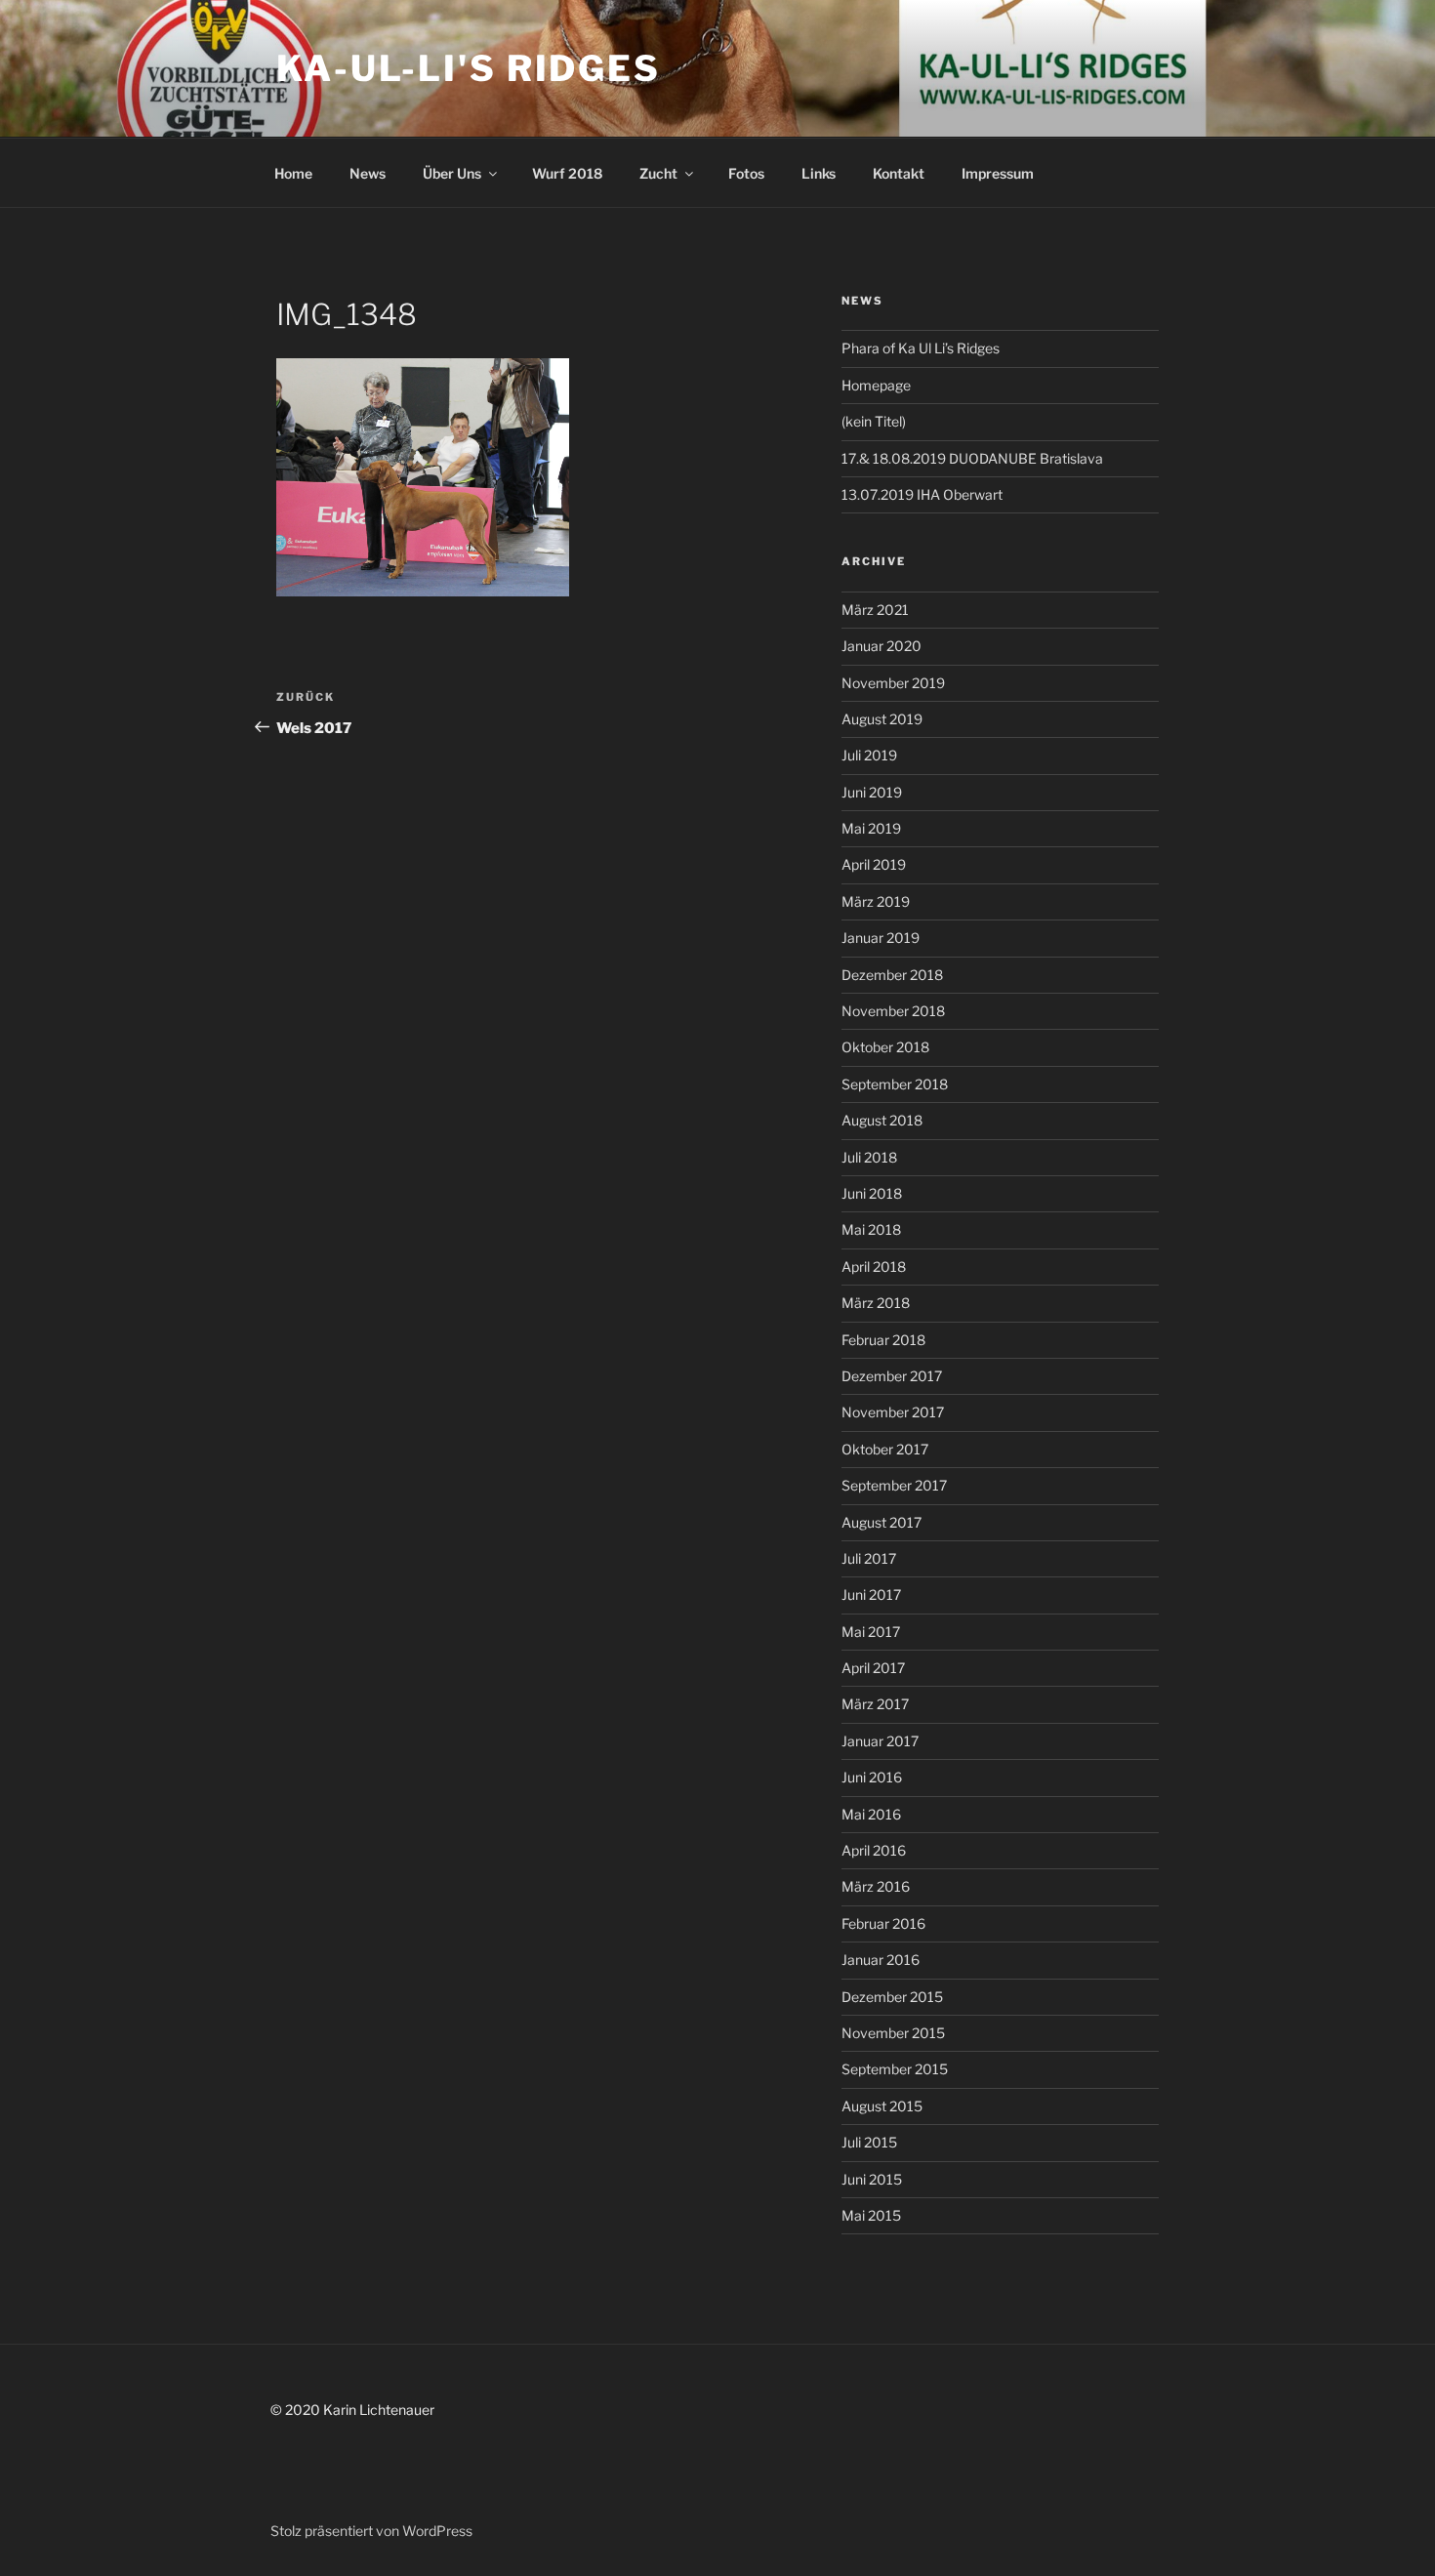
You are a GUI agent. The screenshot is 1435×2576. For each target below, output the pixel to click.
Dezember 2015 (892, 1997)
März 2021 (875, 610)
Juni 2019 (872, 792)
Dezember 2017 (892, 1376)
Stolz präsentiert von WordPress (371, 2531)
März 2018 (876, 1303)
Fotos (746, 173)
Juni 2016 (872, 1777)
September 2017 (894, 1485)
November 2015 (893, 2033)
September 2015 (895, 2069)
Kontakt (899, 173)
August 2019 (882, 719)
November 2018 (893, 1011)
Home (293, 173)
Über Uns (452, 173)
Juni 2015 (872, 2179)
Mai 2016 (871, 1814)
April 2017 (873, 1668)
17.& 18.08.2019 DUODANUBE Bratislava (972, 458)
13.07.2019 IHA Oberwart (922, 494)
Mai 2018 (871, 1229)
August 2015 (882, 2106)
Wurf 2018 (567, 173)
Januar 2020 (881, 646)
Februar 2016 (883, 1923)
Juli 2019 (869, 755)
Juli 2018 (869, 1157)
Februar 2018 (883, 1340)
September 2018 (895, 1084)
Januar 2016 (881, 1960)
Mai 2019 (871, 828)
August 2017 (881, 1522)
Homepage (876, 385)
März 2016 (876, 1886)
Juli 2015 (869, 2142)
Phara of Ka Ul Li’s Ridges (921, 348)
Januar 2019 (881, 938)
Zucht (658, 173)
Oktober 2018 (885, 1047)
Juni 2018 (872, 1193)
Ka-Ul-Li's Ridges (469, 68)
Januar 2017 (880, 1741)
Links (819, 173)
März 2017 (875, 1704)
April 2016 (874, 1850)
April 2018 (874, 1267)
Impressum (998, 173)
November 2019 (893, 683)
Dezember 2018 (892, 975)
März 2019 (876, 901)
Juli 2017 (869, 1558)
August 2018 (882, 1120)
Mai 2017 (871, 1632)
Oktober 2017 (885, 1449)
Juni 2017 (871, 1595)
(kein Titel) (874, 421)
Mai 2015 (871, 2215)
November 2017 (893, 1412)
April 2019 (874, 864)
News (368, 173)
